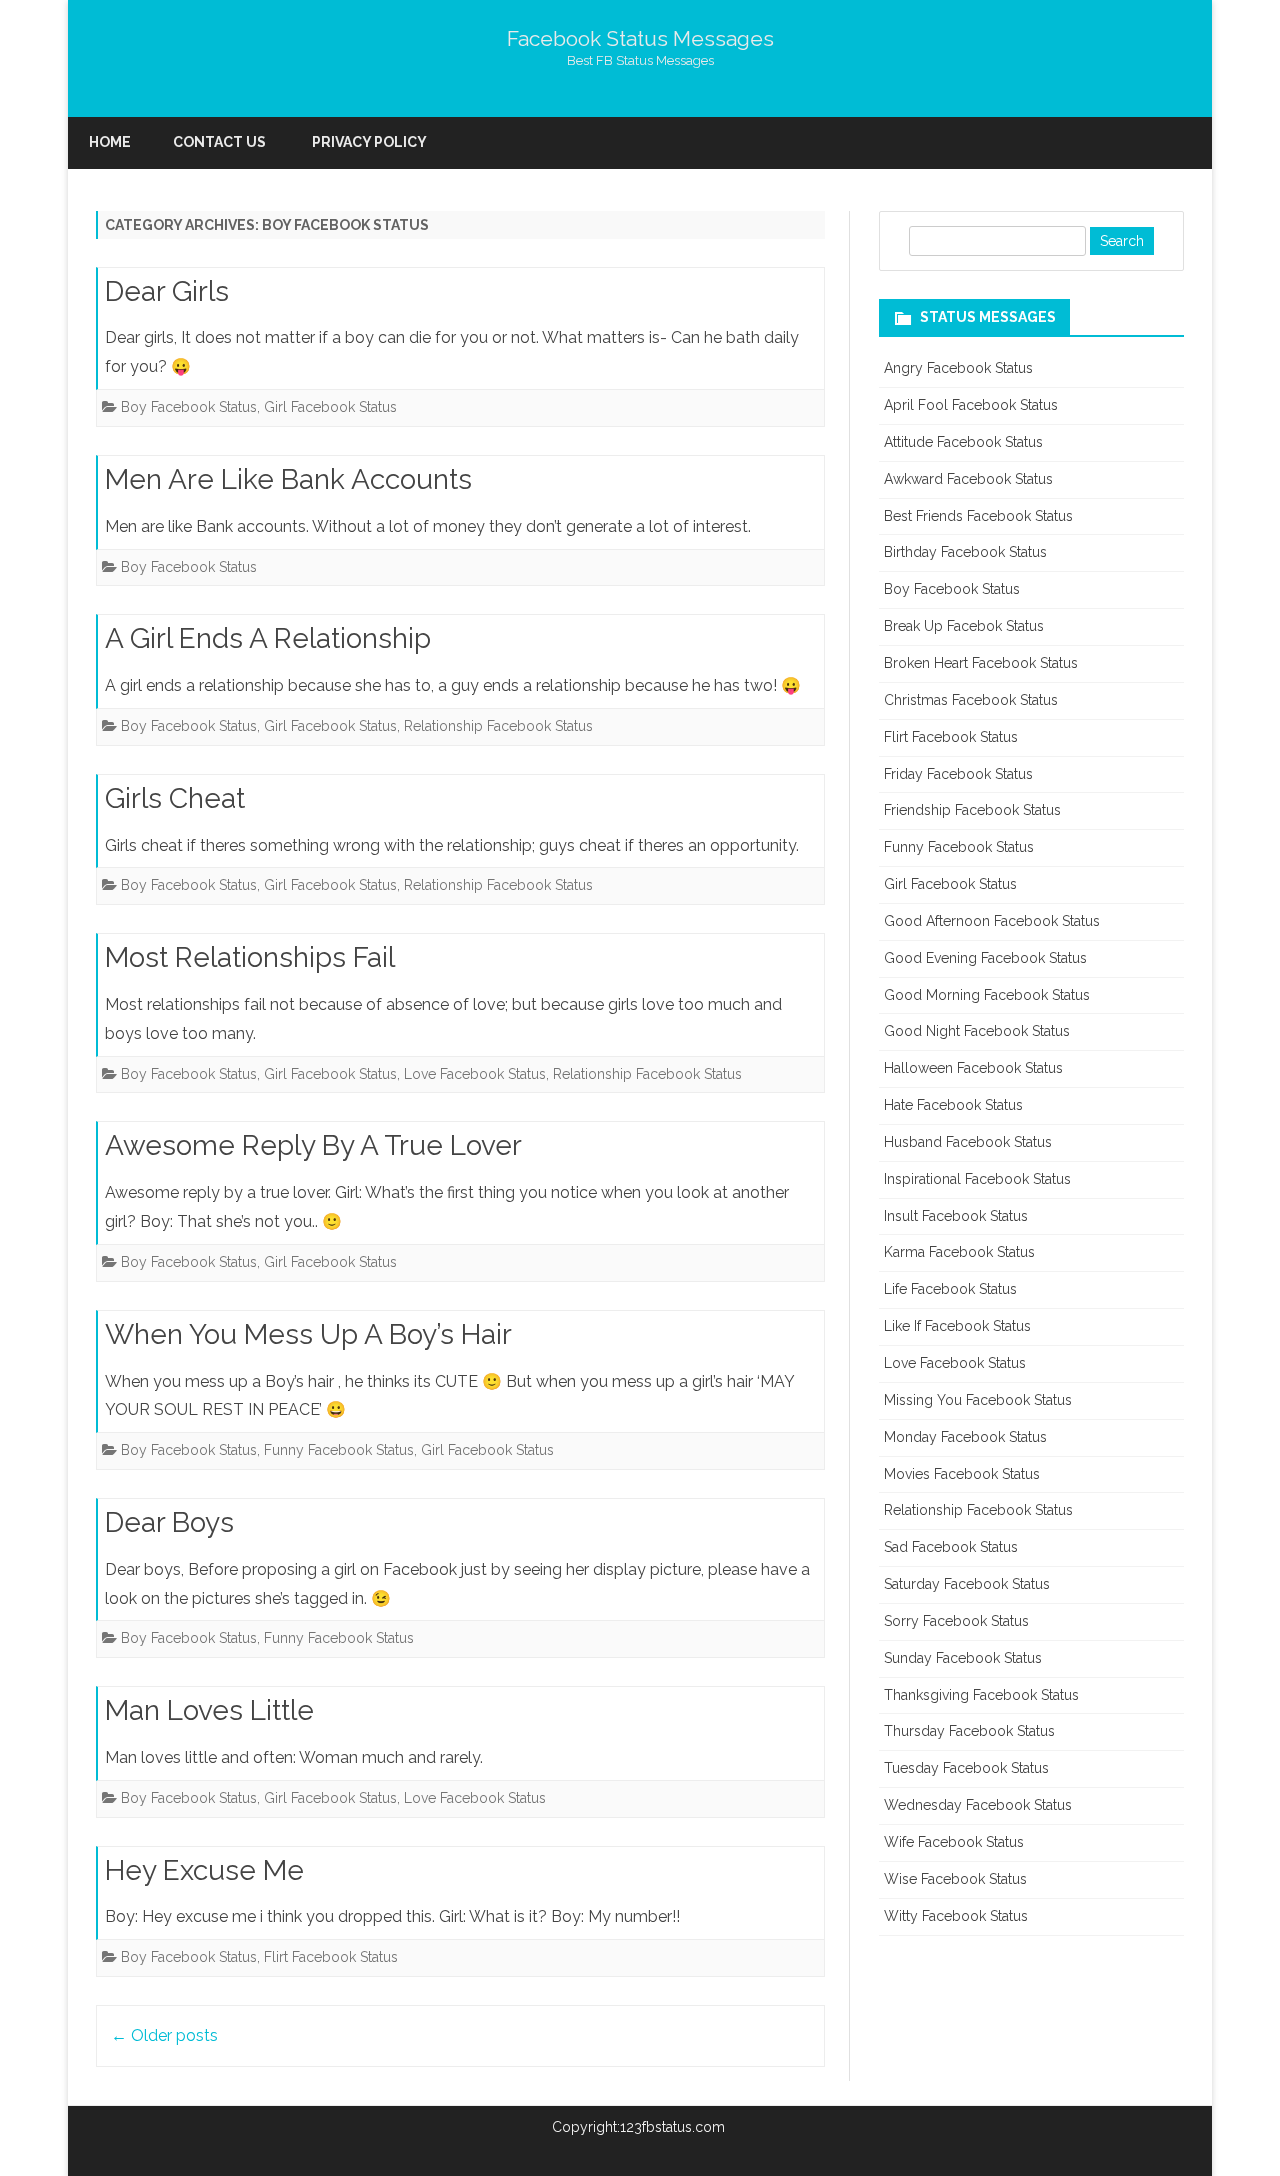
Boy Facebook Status (189, 407)
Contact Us (219, 142)
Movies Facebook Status (962, 1474)
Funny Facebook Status (339, 1450)
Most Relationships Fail (250, 957)
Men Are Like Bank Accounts (288, 479)
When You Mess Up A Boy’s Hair (308, 1334)
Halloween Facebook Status (973, 1068)
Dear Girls (167, 291)
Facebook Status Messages (640, 38)
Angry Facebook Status (958, 368)
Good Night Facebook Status (977, 1031)
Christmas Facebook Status (971, 700)
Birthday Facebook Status (965, 552)
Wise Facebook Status (955, 1879)
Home (110, 142)
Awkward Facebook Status (968, 479)
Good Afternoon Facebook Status (992, 921)
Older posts (164, 2035)
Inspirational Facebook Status (977, 1179)
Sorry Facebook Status (956, 1621)
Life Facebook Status (950, 1289)
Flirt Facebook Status (331, 1957)
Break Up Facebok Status (964, 626)
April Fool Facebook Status (971, 405)
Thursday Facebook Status (969, 1731)
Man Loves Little (209, 1710)
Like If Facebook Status (957, 1326)
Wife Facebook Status (954, 1842)
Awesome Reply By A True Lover (313, 1145)
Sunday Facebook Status (963, 1658)
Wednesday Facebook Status (978, 1805)
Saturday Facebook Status (967, 1584)
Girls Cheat (175, 798)
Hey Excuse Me (204, 1870)
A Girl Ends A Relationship (268, 638)
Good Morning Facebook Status (987, 995)
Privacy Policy (369, 142)
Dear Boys (169, 1522)
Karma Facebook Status (959, 1252)
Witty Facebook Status (956, 1916)
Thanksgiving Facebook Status (981, 1695)
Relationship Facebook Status (498, 726)
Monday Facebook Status (965, 1437)
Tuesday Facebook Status (966, 1768)
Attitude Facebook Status (963, 442)
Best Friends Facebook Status (978, 516)
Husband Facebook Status (968, 1142)
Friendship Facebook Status (972, 810)
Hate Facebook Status (953, 1105)
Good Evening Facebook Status (985, 958)
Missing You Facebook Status (978, 1400)
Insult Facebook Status (956, 1216)
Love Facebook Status (475, 1074)
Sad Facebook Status (951, 1547)
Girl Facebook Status (330, 407)
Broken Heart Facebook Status (981, 663)
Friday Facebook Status (958, 774)
